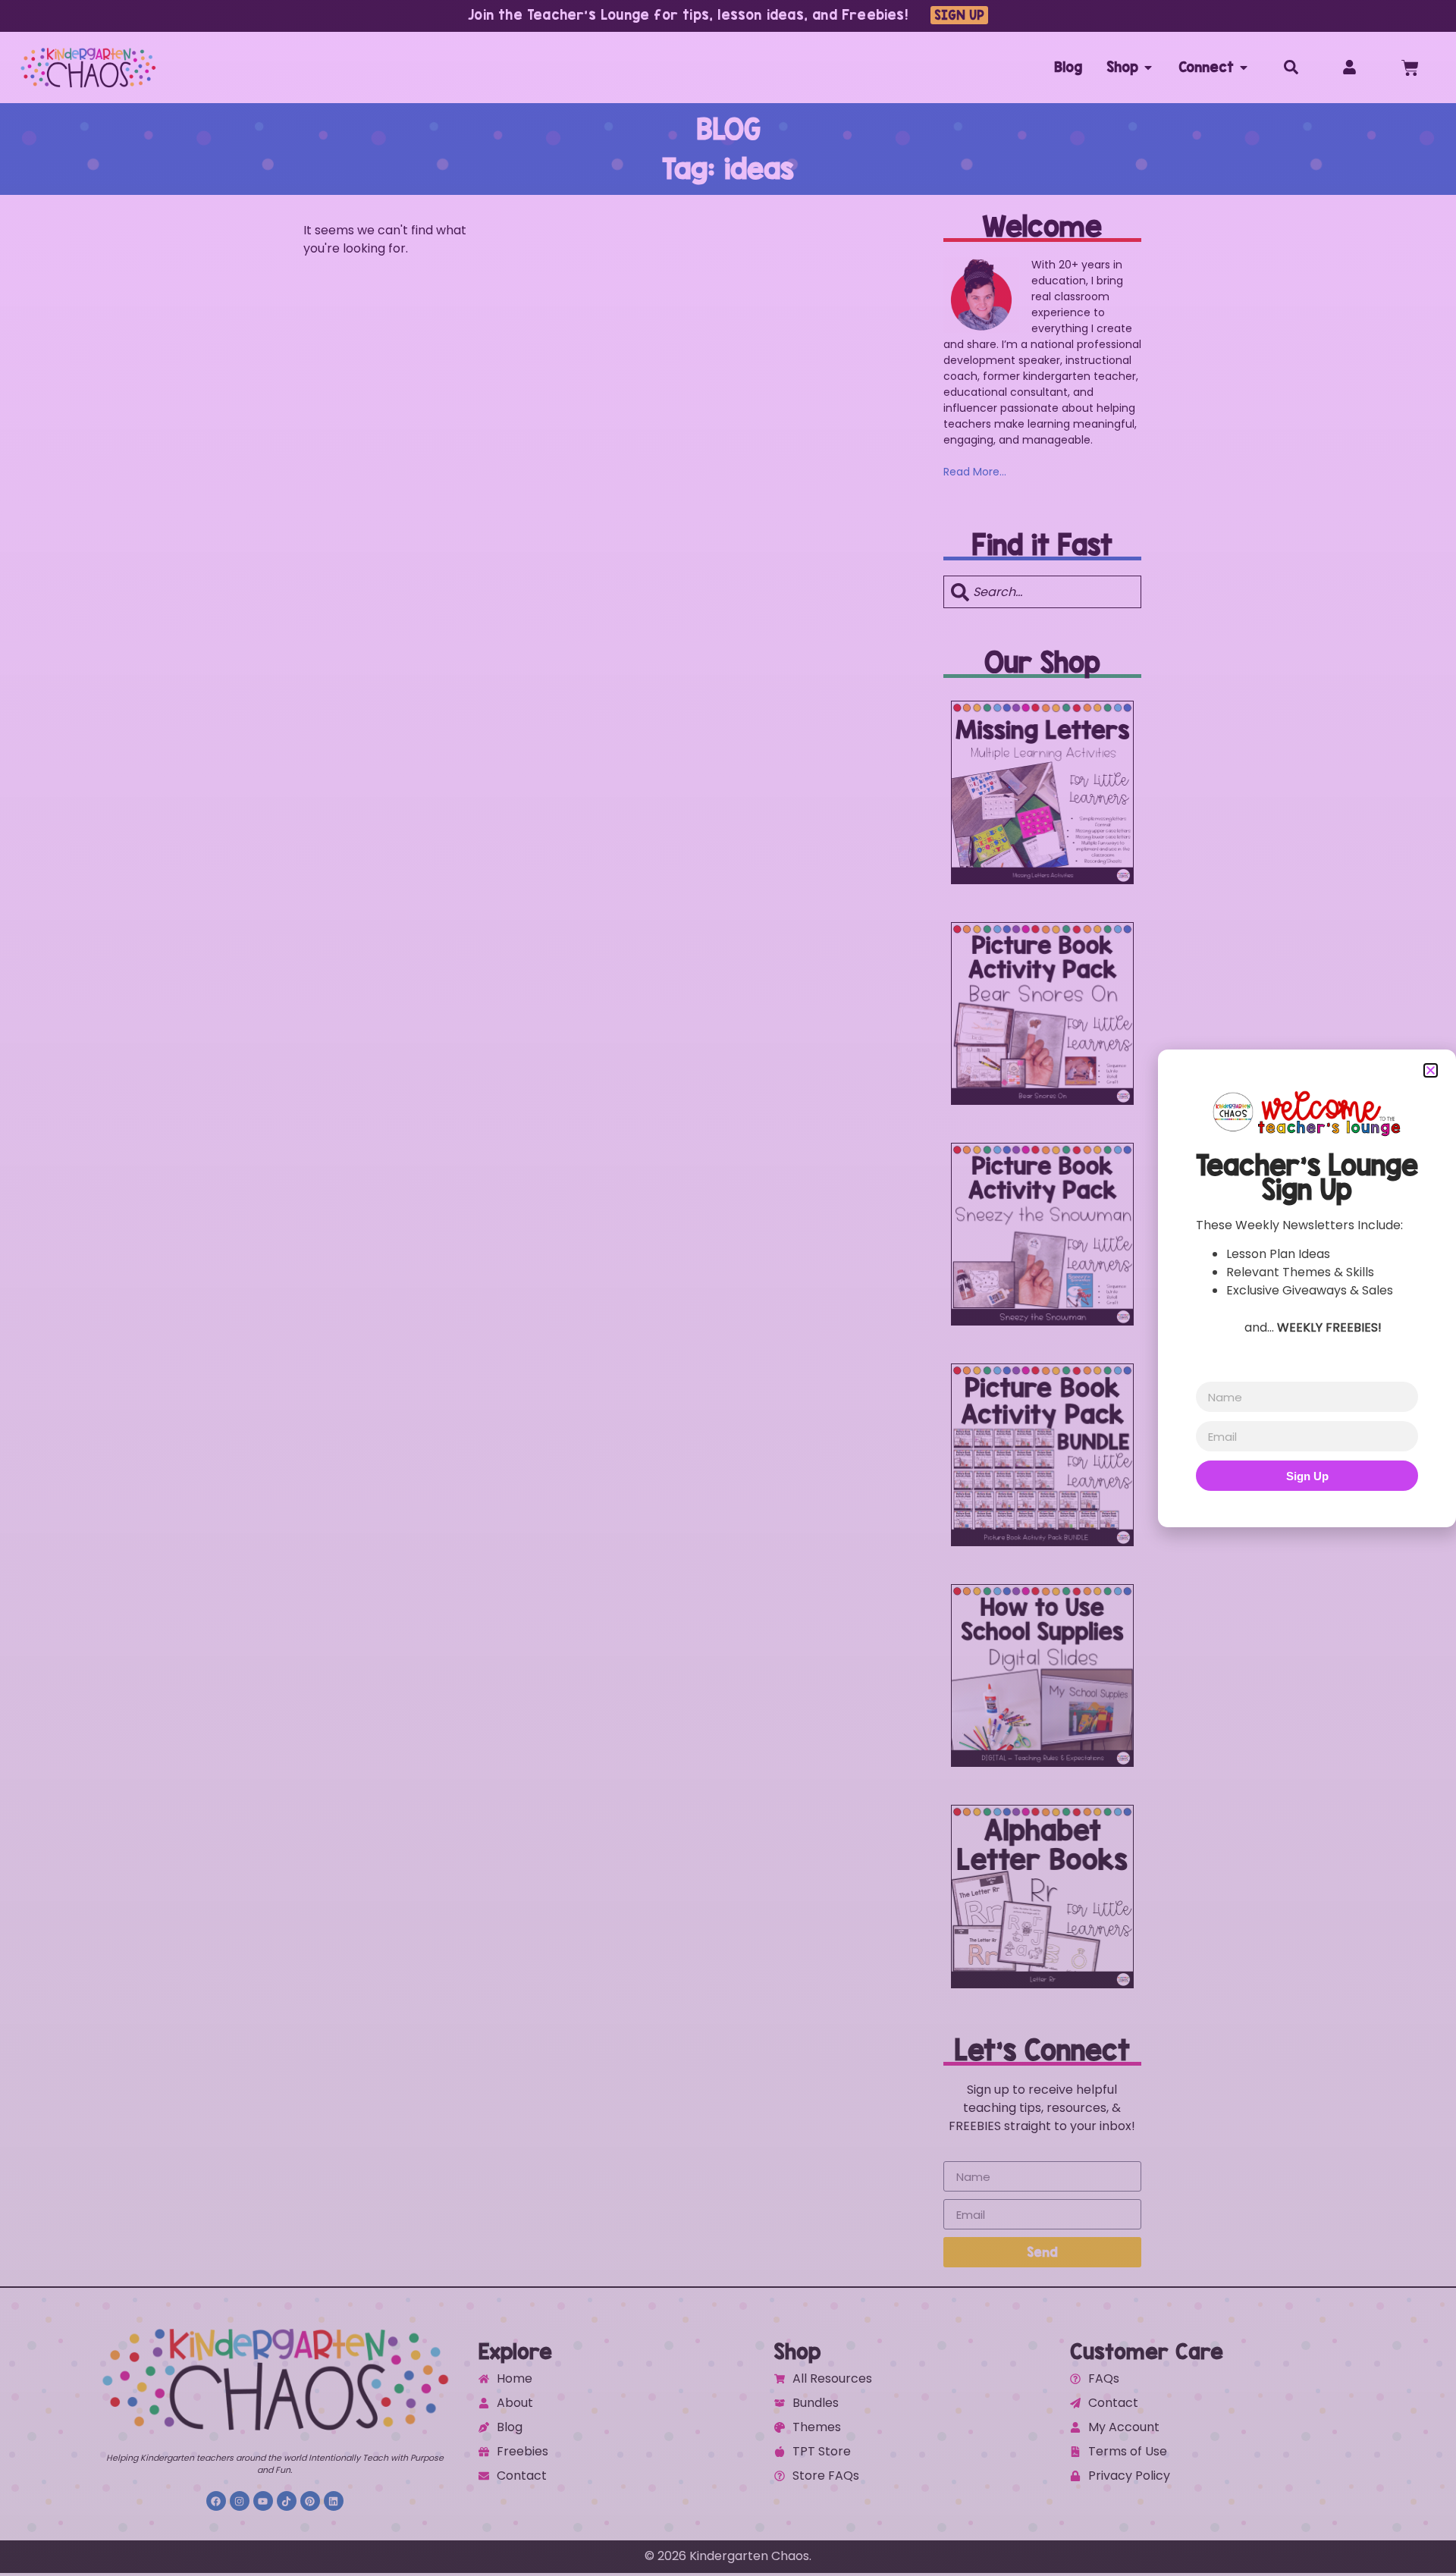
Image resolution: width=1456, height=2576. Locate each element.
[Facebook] (216, 2501)
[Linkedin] (334, 2501)
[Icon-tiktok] (287, 2501)
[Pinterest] (310, 2501)
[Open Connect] (1244, 67)
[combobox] (1042, 592)
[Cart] (1410, 68)
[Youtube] (263, 2501)
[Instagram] (240, 2501)
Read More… (975, 472)
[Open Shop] (1148, 67)
